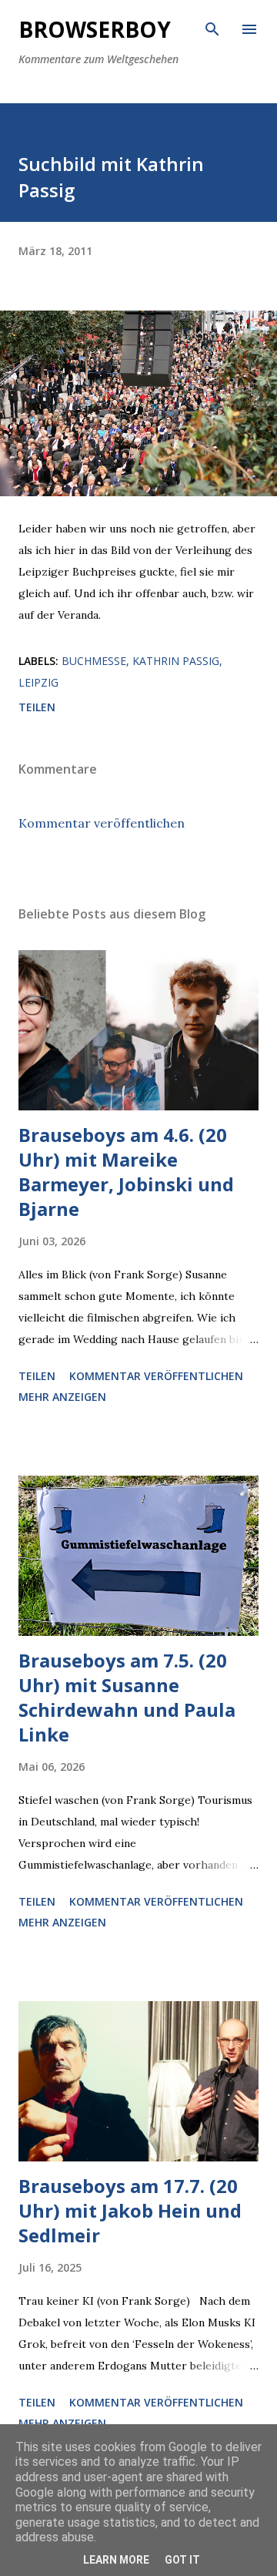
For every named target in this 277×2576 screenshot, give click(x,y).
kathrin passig (176, 661)
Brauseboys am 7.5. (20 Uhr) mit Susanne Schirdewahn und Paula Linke (127, 1697)
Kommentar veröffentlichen (102, 823)
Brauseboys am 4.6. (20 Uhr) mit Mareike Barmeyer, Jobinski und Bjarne (126, 1172)
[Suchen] (212, 28)
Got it (182, 2560)
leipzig (38, 682)
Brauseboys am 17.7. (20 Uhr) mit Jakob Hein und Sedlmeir (130, 2210)
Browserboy (95, 29)
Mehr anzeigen (62, 1397)
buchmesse (94, 661)
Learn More (116, 2560)
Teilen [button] (37, 707)
